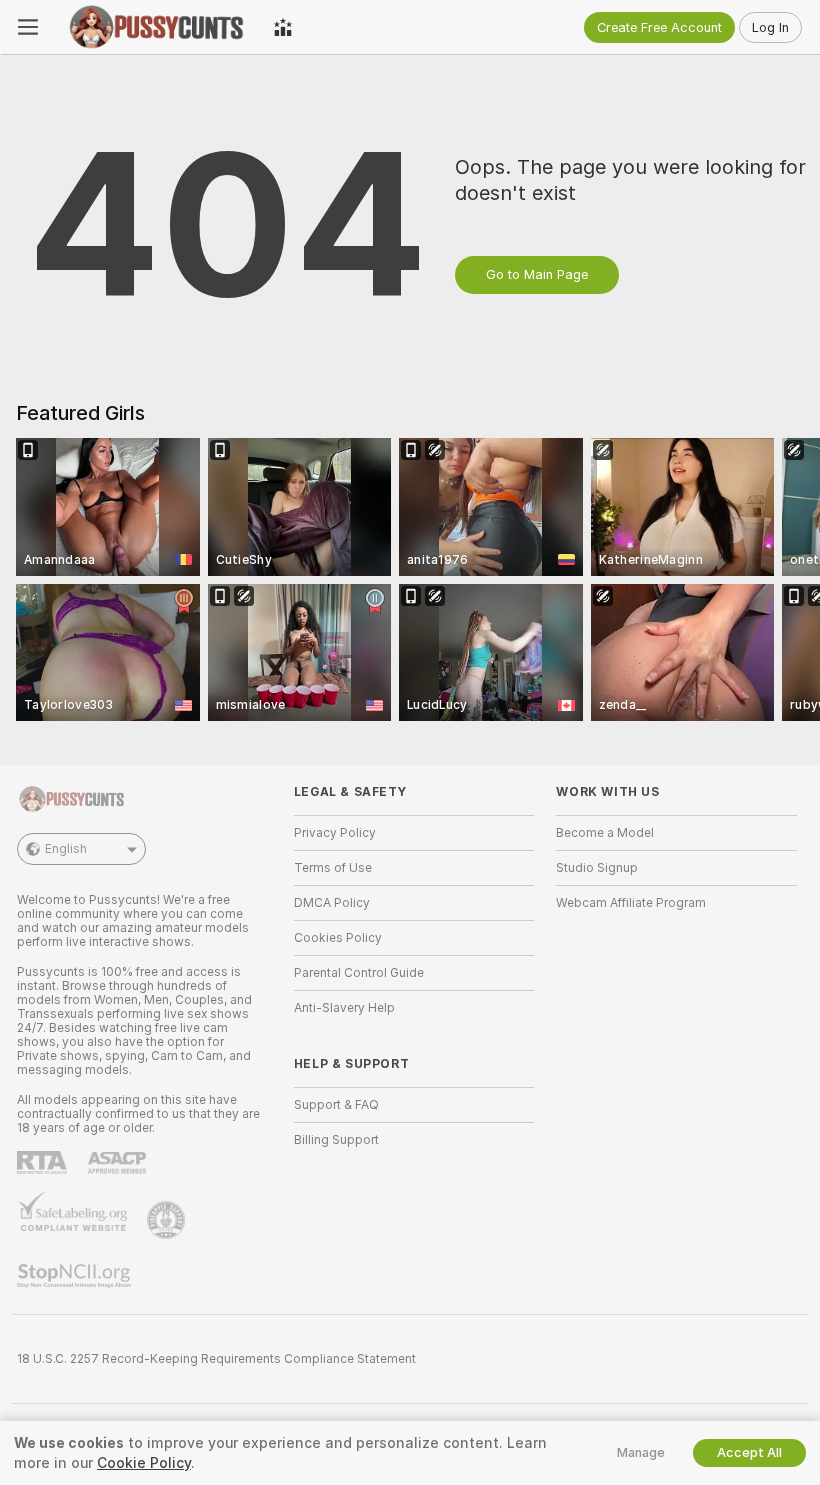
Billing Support (336, 1140)
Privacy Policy (335, 833)
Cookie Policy (144, 1463)
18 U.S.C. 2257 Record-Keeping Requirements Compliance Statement (216, 1359)
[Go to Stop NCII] (76, 1276)
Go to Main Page (537, 274)
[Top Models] (283, 27)
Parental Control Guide (359, 973)
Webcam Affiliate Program (631, 903)
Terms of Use (333, 868)
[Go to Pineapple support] (168, 1220)
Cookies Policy (338, 938)
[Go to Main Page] (156, 27)
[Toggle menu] (28, 27)
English (66, 849)
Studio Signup (597, 868)
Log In (770, 27)
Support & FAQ (336, 1105)
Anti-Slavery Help (344, 1008)
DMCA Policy (332, 903)
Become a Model (605, 833)
